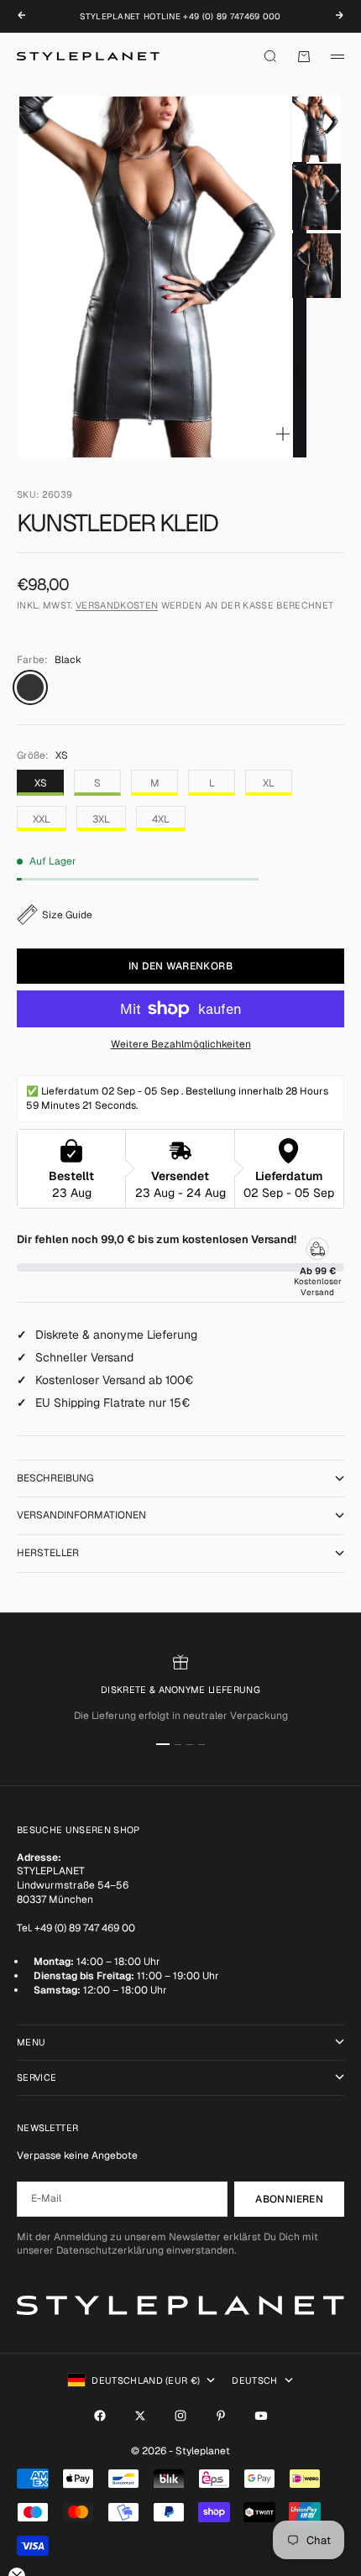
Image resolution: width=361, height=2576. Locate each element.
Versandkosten (117, 605)
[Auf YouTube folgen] (261, 2416)
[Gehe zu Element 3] (317, 266)
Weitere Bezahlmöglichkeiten (181, 1044)
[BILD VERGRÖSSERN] (283, 434)
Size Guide (67, 915)
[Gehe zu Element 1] (317, 129)
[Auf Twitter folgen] (140, 2416)
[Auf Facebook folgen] (100, 2416)
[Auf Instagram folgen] (180, 2416)
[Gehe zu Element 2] (317, 198)
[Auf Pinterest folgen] (221, 2416)
